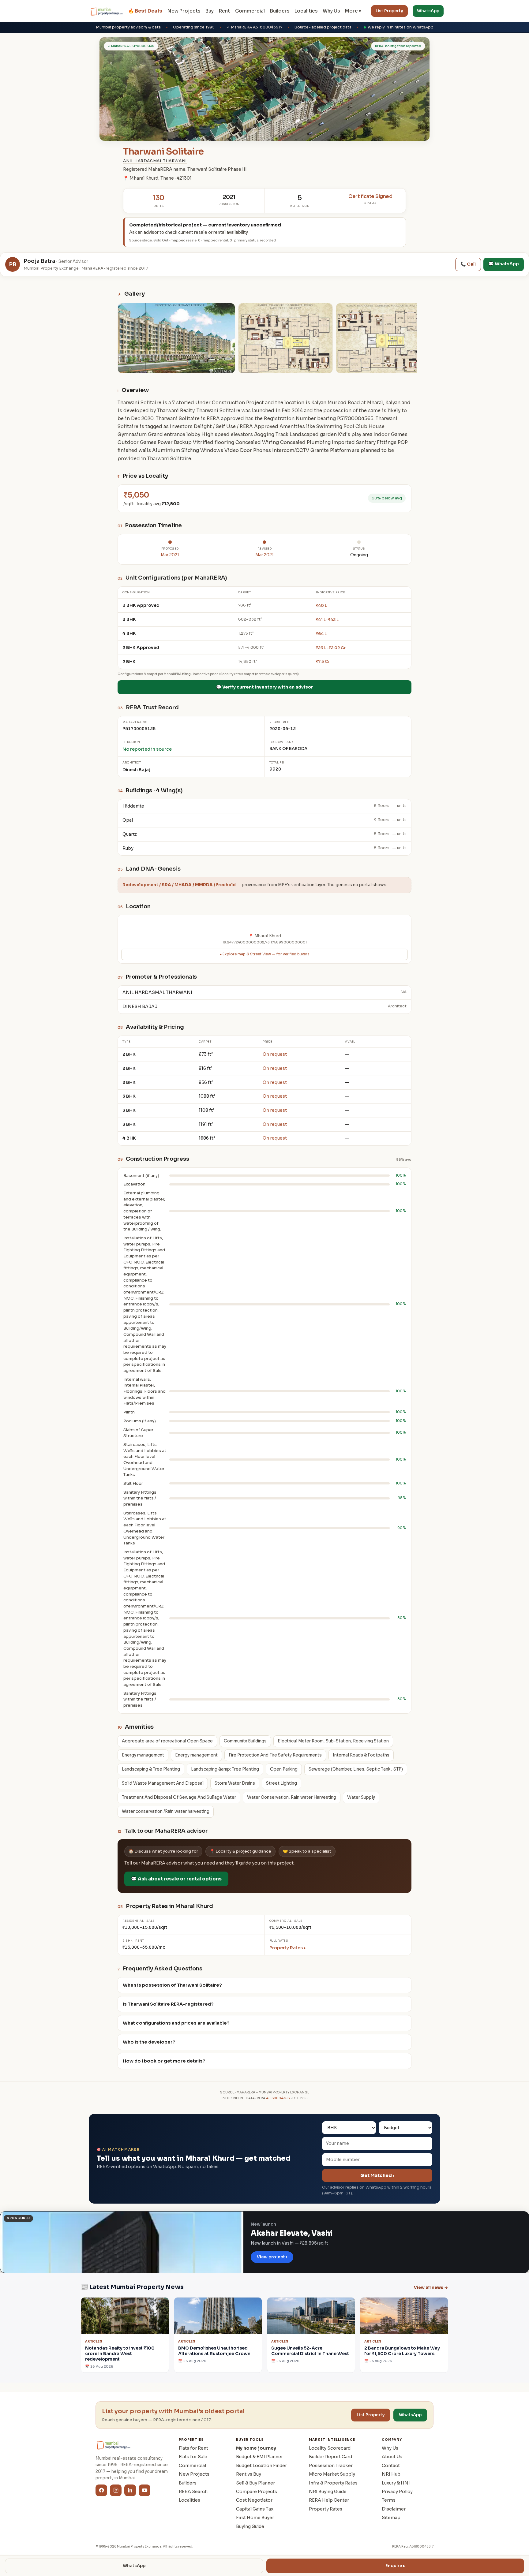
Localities (306, 11)
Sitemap (391, 2518)
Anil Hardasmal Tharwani (155, 161)
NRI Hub (391, 2474)
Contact (391, 2466)
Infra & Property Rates (333, 2483)
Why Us (331, 11)
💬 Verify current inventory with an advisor (264, 687)
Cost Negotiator (254, 2500)
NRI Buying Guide (328, 2492)
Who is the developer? (149, 2042)
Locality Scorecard (330, 2448)
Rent (224, 11)
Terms (389, 2500)
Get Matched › (377, 2175)
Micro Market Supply (332, 2474)
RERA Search (193, 2492)
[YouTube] (144, 2490)
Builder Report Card (330, 2457)
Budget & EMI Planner (259, 2457)
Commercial (250, 11)
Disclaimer (394, 2509)
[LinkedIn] (130, 2490)
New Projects (184, 11)
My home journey (256, 2448)
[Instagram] (116, 2490)
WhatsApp (428, 11)
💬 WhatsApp (504, 264)
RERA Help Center (329, 2500)
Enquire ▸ (395, 2566)
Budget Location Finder (261, 2466)
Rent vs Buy (249, 2474)
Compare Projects (257, 2492)
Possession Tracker (331, 2466)
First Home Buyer (255, 2518)
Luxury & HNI (396, 2483)
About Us (392, 2457)
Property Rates (326, 2509)
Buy (210, 11)
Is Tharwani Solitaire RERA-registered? (168, 2004)
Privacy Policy (397, 2492)
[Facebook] (101, 2490)
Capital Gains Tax (255, 2509)
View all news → (431, 2288)
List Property (389, 11)
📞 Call (468, 264)
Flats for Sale (193, 2457)
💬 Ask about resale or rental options (176, 1879)
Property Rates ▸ (288, 1948)
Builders (280, 11)
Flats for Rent (193, 2448)
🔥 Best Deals (145, 11)
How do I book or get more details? (164, 2061)
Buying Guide (250, 2526)
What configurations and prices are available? (176, 2023)
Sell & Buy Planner (255, 2483)
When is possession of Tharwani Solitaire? (172, 1985)
